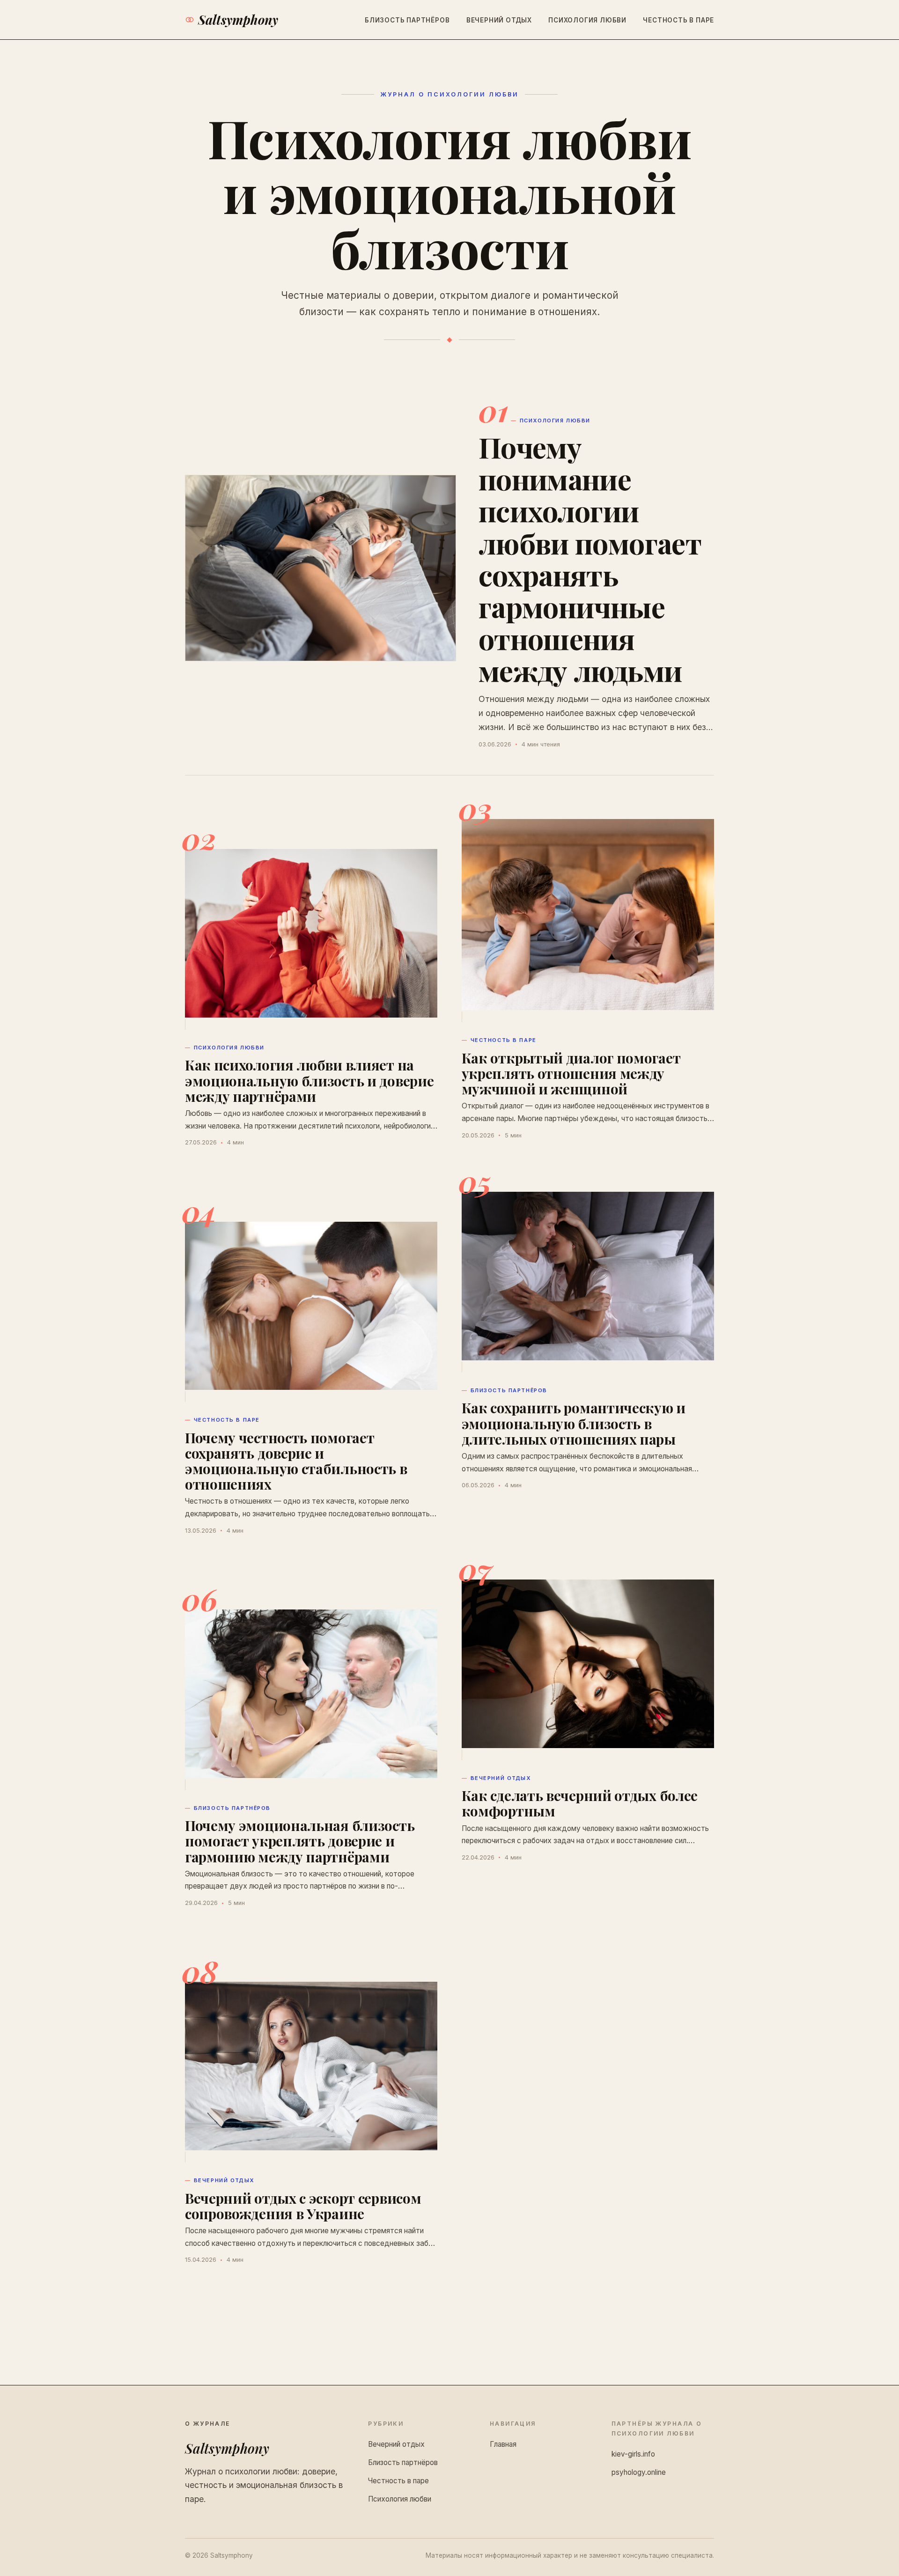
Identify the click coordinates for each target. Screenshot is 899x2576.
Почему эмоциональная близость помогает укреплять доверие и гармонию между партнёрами (300, 1841)
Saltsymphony (238, 20)
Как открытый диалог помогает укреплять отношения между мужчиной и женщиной (571, 1073)
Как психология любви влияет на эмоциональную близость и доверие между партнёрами (309, 1080)
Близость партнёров (407, 20)
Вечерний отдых (499, 20)
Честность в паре (678, 20)
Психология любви (587, 20)
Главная (503, 2444)
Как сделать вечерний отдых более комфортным (580, 1803)
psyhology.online (639, 2472)
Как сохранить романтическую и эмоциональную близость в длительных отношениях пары (574, 1423)
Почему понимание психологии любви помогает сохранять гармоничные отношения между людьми (590, 558)
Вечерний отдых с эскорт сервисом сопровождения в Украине (303, 2206)
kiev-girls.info (633, 2454)
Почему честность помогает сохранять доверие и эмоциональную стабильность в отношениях (296, 1461)
